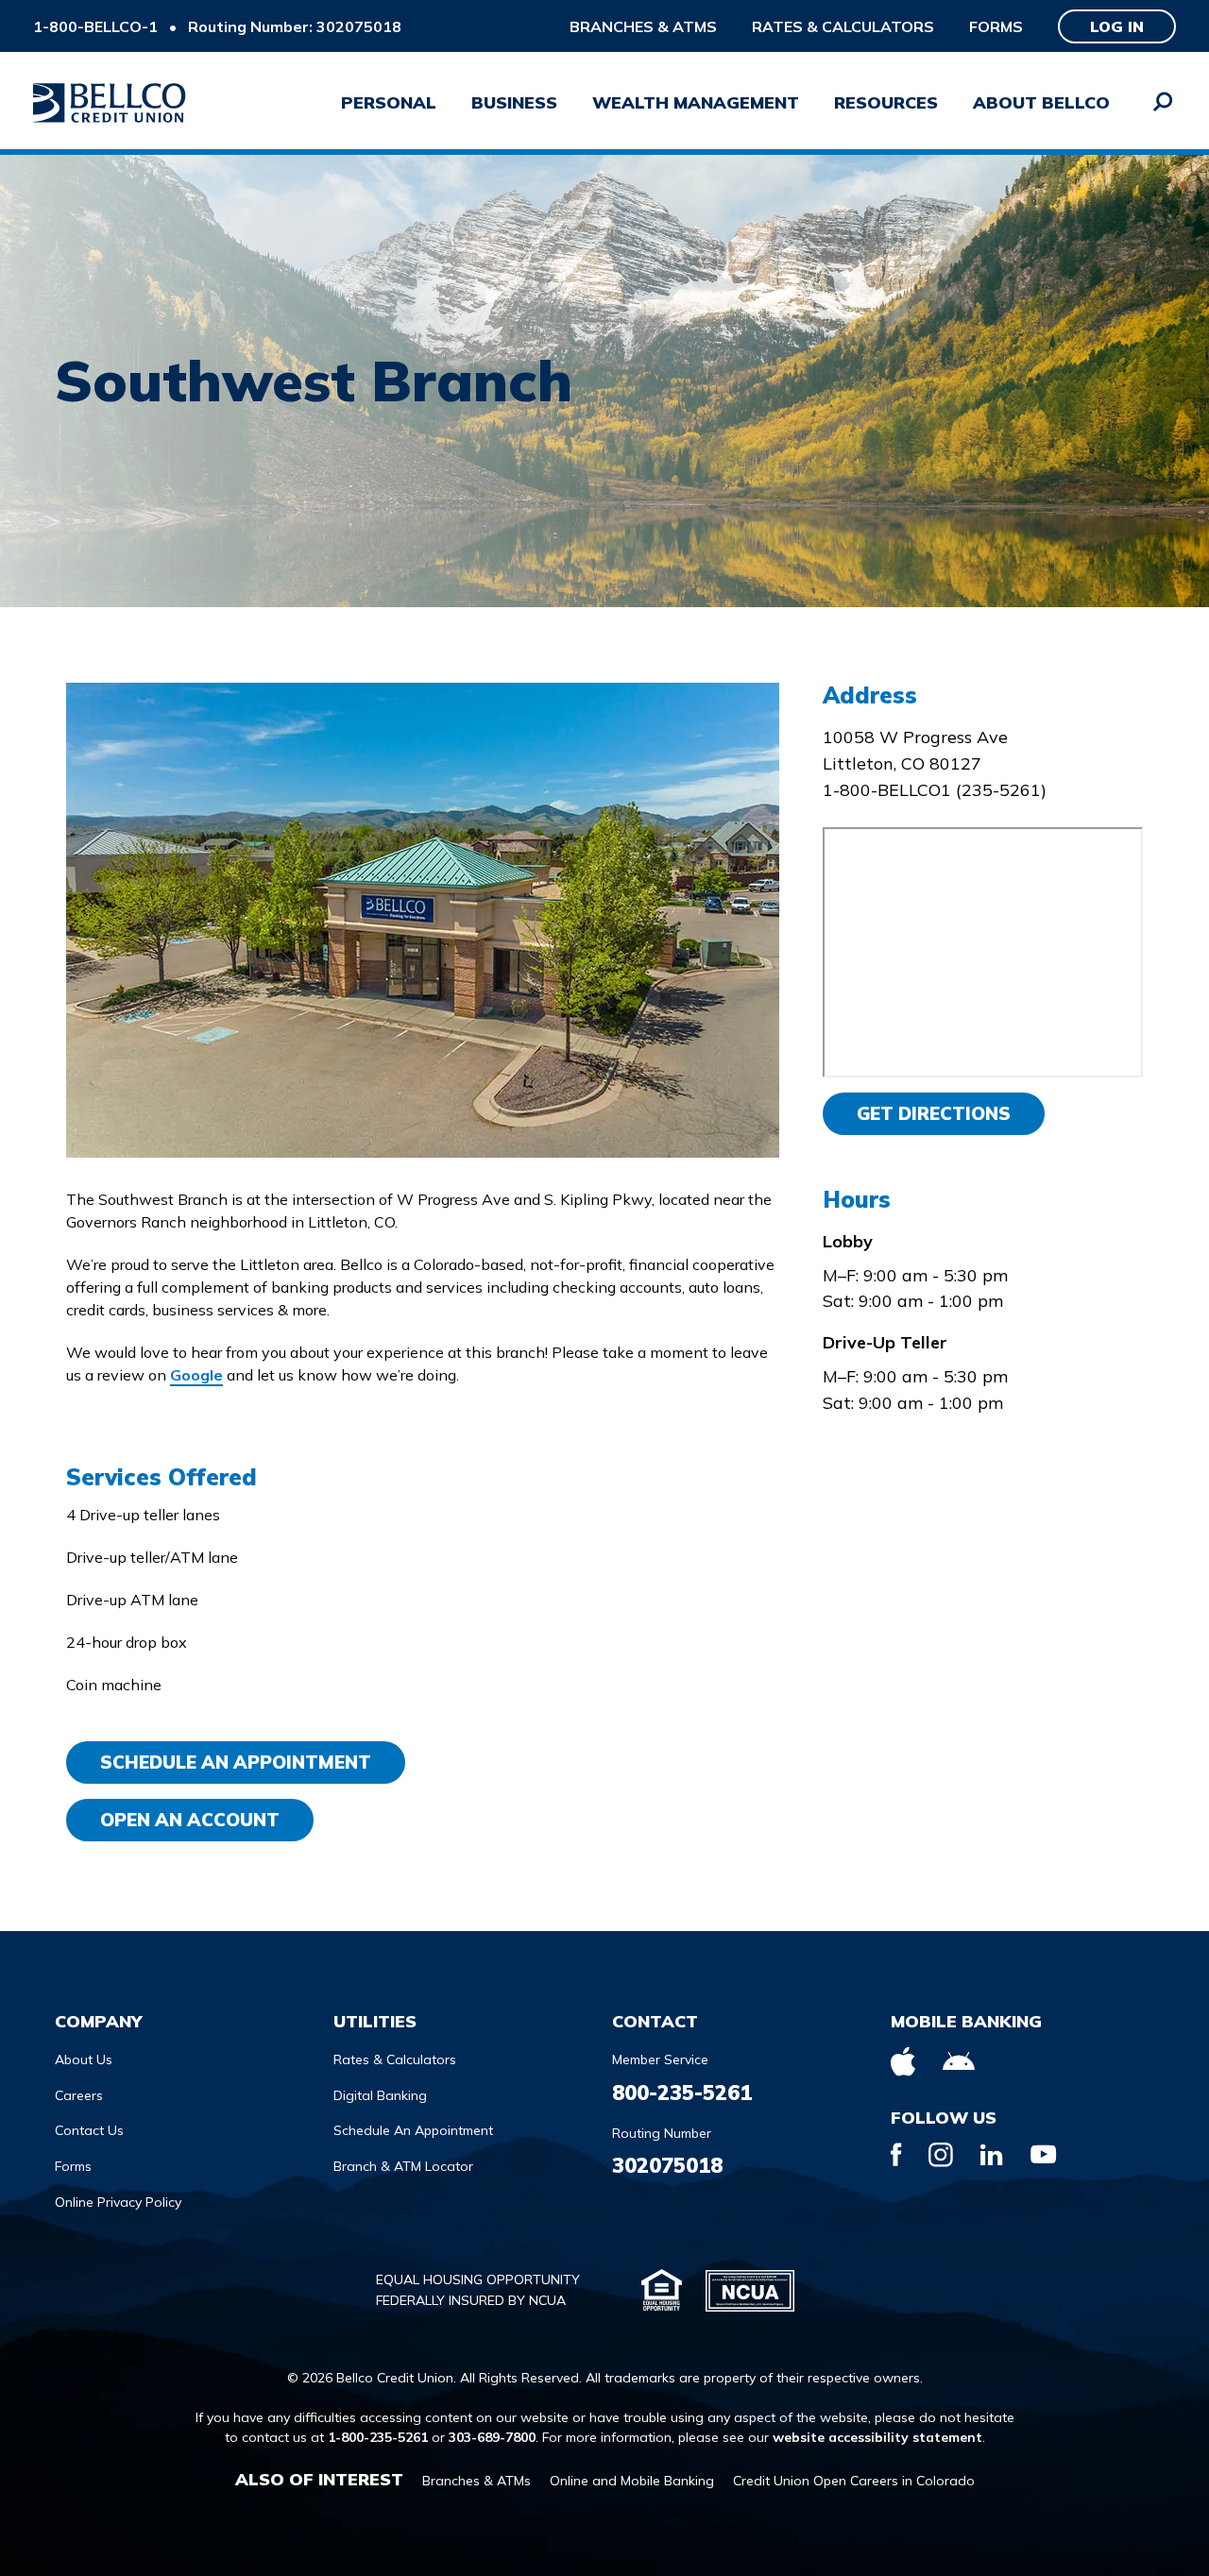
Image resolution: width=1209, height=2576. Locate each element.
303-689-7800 (492, 2437)
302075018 (667, 2165)
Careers (79, 2095)
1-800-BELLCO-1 (95, 26)
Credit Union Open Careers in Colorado (854, 2481)
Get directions (934, 1113)
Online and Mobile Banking (632, 2481)
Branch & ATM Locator (403, 2166)
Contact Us (89, 2130)
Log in (1117, 26)
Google (196, 1375)
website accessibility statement (877, 2437)
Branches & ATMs (643, 26)
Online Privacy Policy (118, 2202)
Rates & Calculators (843, 26)
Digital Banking (380, 2095)
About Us (84, 2059)
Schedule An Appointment (236, 1762)
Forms (996, 26)
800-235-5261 (682, 2093)
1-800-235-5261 (378, 2437)
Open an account (190, 1820)
